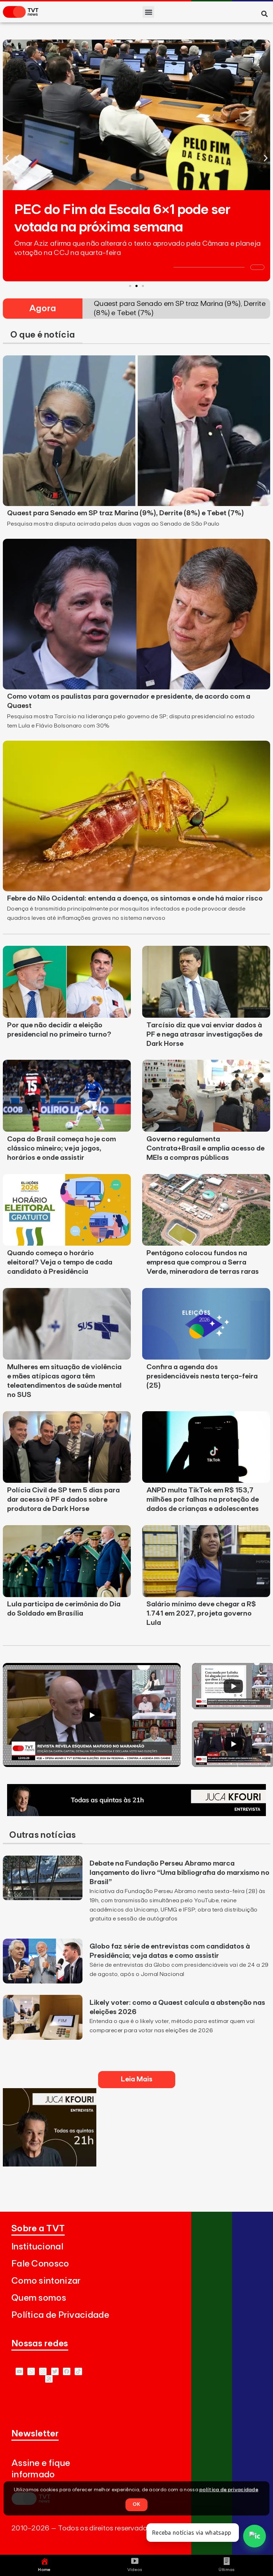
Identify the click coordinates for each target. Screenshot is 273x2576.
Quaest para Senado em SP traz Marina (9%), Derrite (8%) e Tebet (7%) (125, 513)
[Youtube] (19, 2371)
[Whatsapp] (31, 2371)
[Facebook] (67, 2371)
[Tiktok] (78, 2371)
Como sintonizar (46, 2281)
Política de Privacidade (60, 2315)
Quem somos (39, 2298)
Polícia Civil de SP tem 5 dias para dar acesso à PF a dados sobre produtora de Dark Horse (63, 1500)
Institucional (37, 2247)
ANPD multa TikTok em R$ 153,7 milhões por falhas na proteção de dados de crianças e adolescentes (203, 1500)
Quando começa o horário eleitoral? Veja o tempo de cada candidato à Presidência (60, 1262)
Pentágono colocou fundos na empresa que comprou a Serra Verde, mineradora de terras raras (203, 1262)
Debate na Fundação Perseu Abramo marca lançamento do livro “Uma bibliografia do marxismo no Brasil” (180, 1873)
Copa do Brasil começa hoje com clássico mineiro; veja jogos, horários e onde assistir (61, 1148)
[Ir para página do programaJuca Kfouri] (136, 1814)
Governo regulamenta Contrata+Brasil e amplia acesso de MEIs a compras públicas (205, 1148)
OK (136, 2504)
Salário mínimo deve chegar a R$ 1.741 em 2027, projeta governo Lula (201, 1613)
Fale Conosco (40, 2264)
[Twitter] (55, 2371)
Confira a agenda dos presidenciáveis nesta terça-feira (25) (202, 1376)
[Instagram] (43, 2371)
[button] (148, 12)
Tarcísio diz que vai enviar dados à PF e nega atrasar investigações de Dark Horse (204, 1034)
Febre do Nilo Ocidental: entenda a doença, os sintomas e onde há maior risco (135, 898)
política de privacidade (229, 2490)
